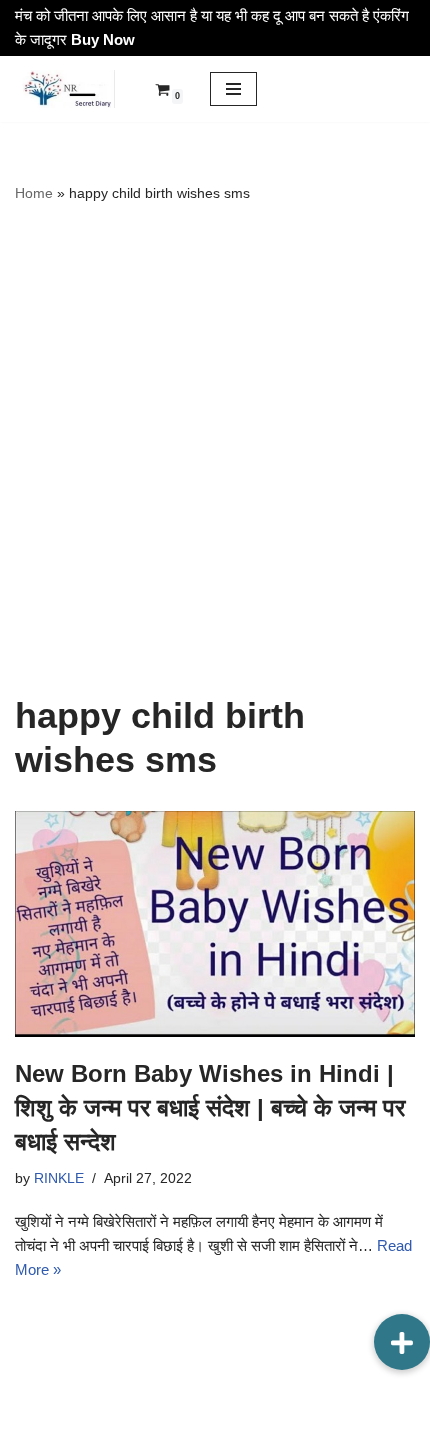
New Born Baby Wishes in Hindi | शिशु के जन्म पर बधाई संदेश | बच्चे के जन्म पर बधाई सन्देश (210, 1107)
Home (34, 193)
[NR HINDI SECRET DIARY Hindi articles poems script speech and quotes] (65, 89)
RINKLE (59, 1178)
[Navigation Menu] (233, 89)
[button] (402, 1342)
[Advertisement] (215, 449)
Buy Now (103, 39)
